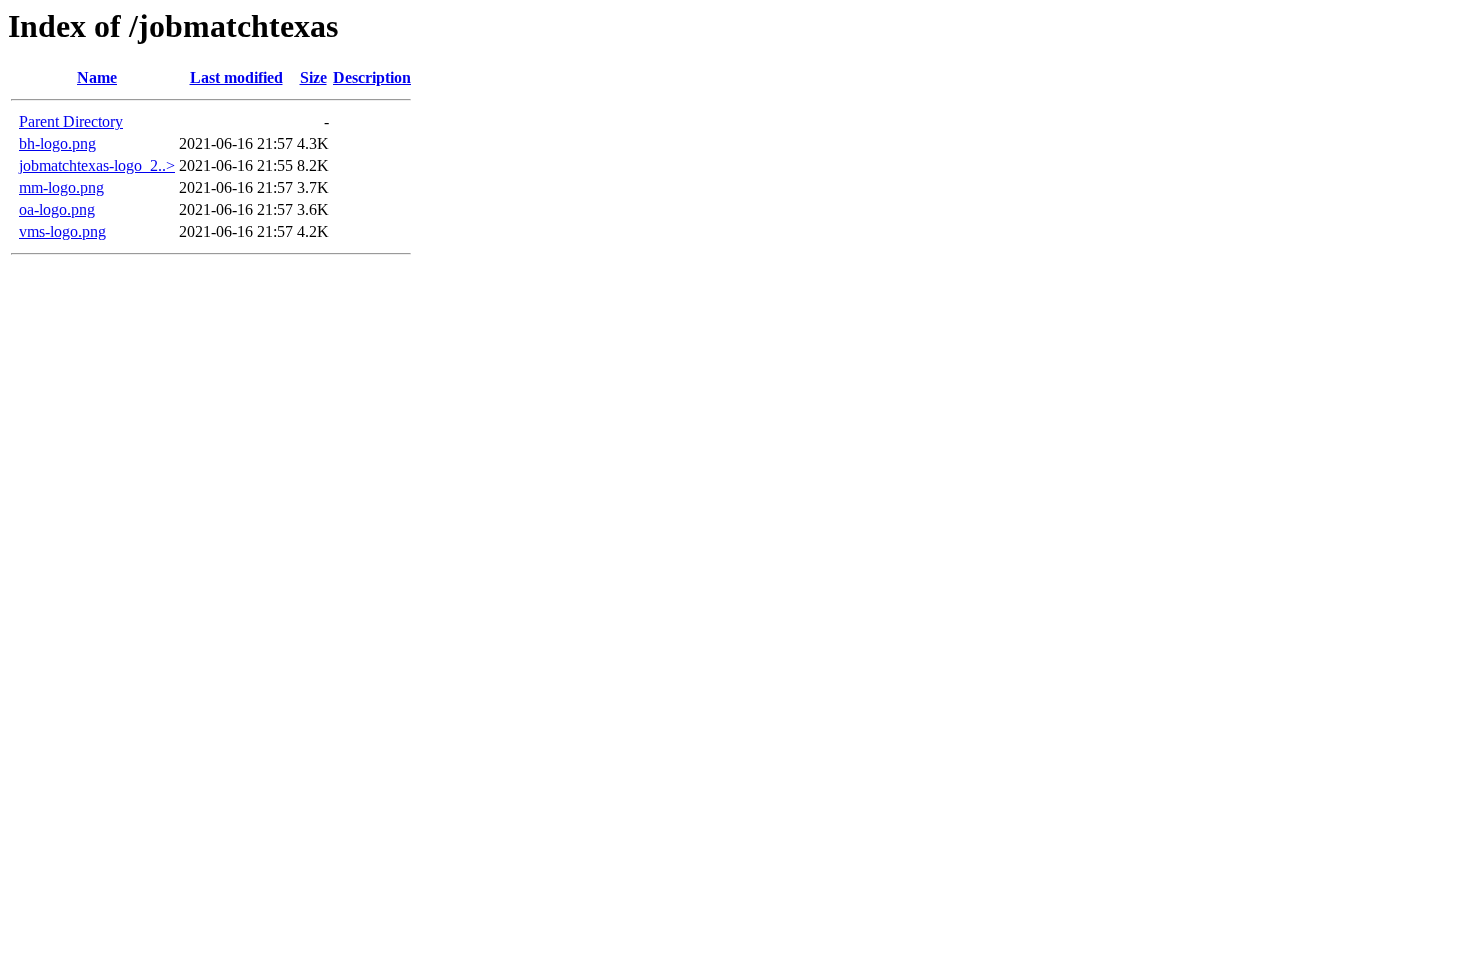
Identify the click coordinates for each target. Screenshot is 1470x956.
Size (313, 77)
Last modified (236, 77)
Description (372, 77)
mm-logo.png (61, 187)
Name (97, 77)
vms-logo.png (62, 231)
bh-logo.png (57, 143)
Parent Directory (71, 121)
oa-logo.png (57, 209)
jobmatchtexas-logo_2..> (97, 165)
